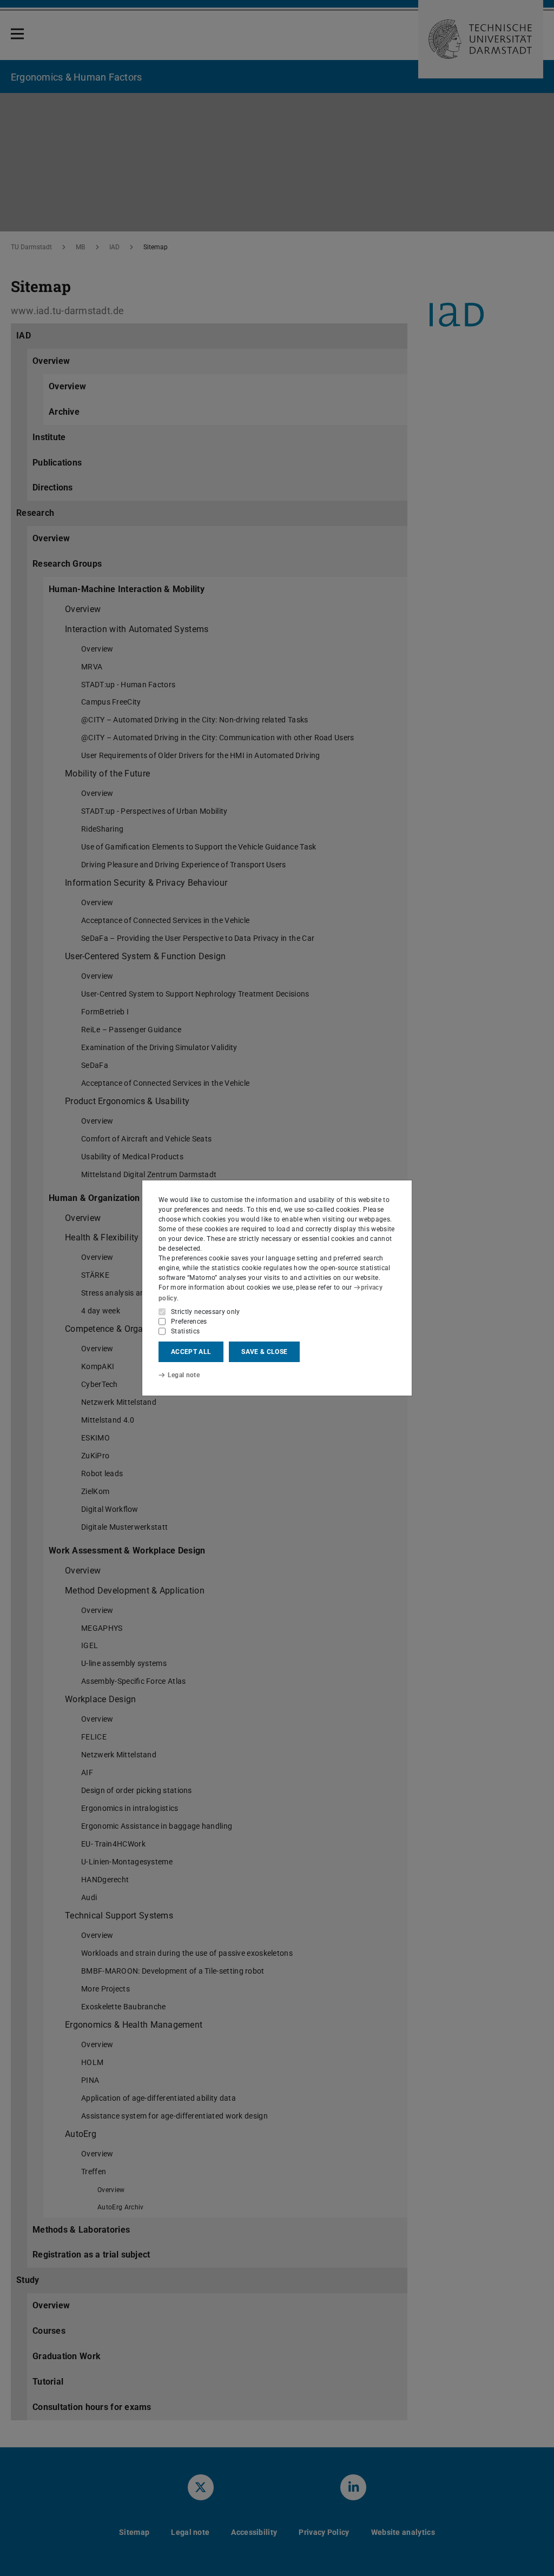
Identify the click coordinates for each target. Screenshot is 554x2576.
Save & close (264, 1352)
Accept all (191, 1352)
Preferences (189, 1322)
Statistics (185, 1331)
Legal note (184, 1375)
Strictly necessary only (206, 1312)
